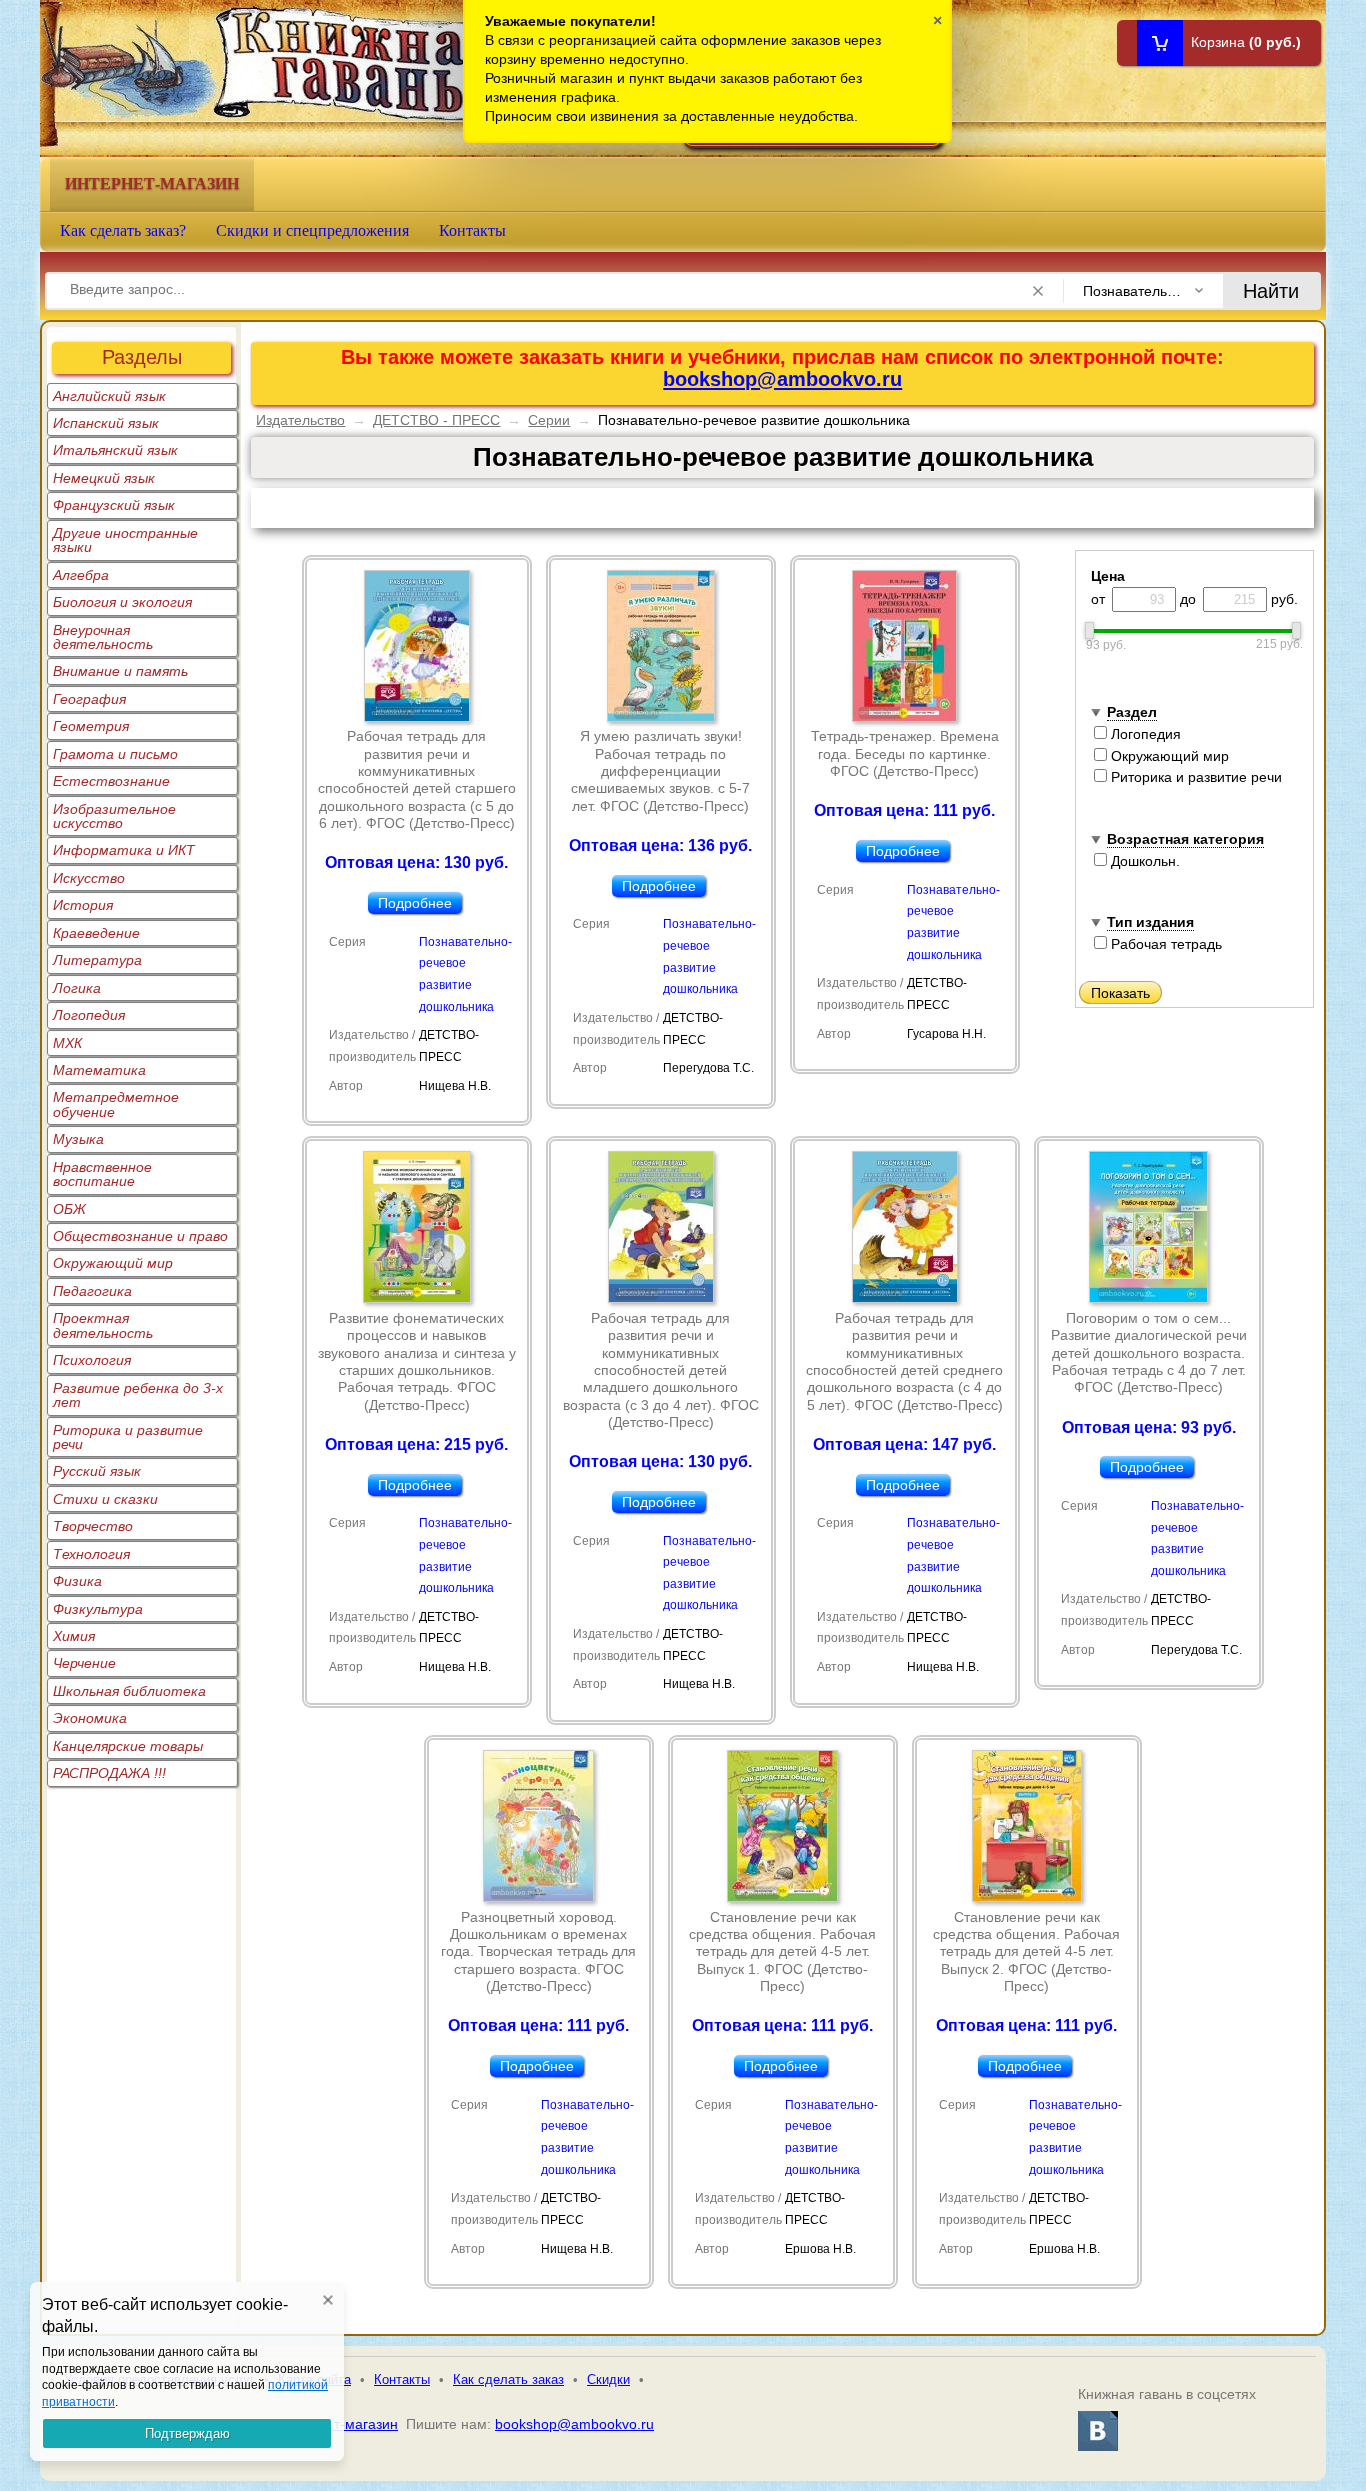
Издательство (300, 420)
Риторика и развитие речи (128, 1437)
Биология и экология (122, 602)
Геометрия (91, 726)
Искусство (89, 878)
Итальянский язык (115, 450)
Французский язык (114, 505)
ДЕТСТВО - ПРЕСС (436, 420)
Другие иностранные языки (125, 540)
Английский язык (109, 396)
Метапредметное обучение (116, 1104)
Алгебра (81, 575)
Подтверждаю (187, 2433)
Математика (99, 1070)
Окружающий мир (113, 1263)
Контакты (472, 230)
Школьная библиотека (129, 1691)
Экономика (90, 1718)
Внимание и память (120, 671)
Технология (91, 1554)
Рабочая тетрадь (1164, 944)
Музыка (78, 1139)
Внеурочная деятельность (103, 637)
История (83, 905)
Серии (549, 420)
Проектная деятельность (103, 1325)
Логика (77, 988)
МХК (67, 1043)
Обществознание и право (140, 1236)
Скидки (608, 2379)
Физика (77, 1581)
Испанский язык (106, 423)
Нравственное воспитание (102, 1174)
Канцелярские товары (128, 1746)
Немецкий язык (104, 478)
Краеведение (96, 933)
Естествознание (111, 781)
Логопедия (89, 1015)
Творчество (93, 1526)
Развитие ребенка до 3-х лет (138, 1395)
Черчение (84, 1663)
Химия (74, 1636)
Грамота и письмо (115, 754)
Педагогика (92, 1291)
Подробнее (415, 903)
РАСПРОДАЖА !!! (109, 1773)
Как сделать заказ (508, 2379)
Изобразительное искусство (114, 816)
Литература (97, 960)
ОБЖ (69, 1209)
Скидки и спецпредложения (312, 230)
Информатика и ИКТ (124, 850)
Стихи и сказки (105, 1499)
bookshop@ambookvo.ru (782, 379)
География (89, 699)
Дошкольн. (1143, 861)
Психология (92, 1360)
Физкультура (98, 1609)
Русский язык (97, 1471)
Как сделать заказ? (123, 230)
